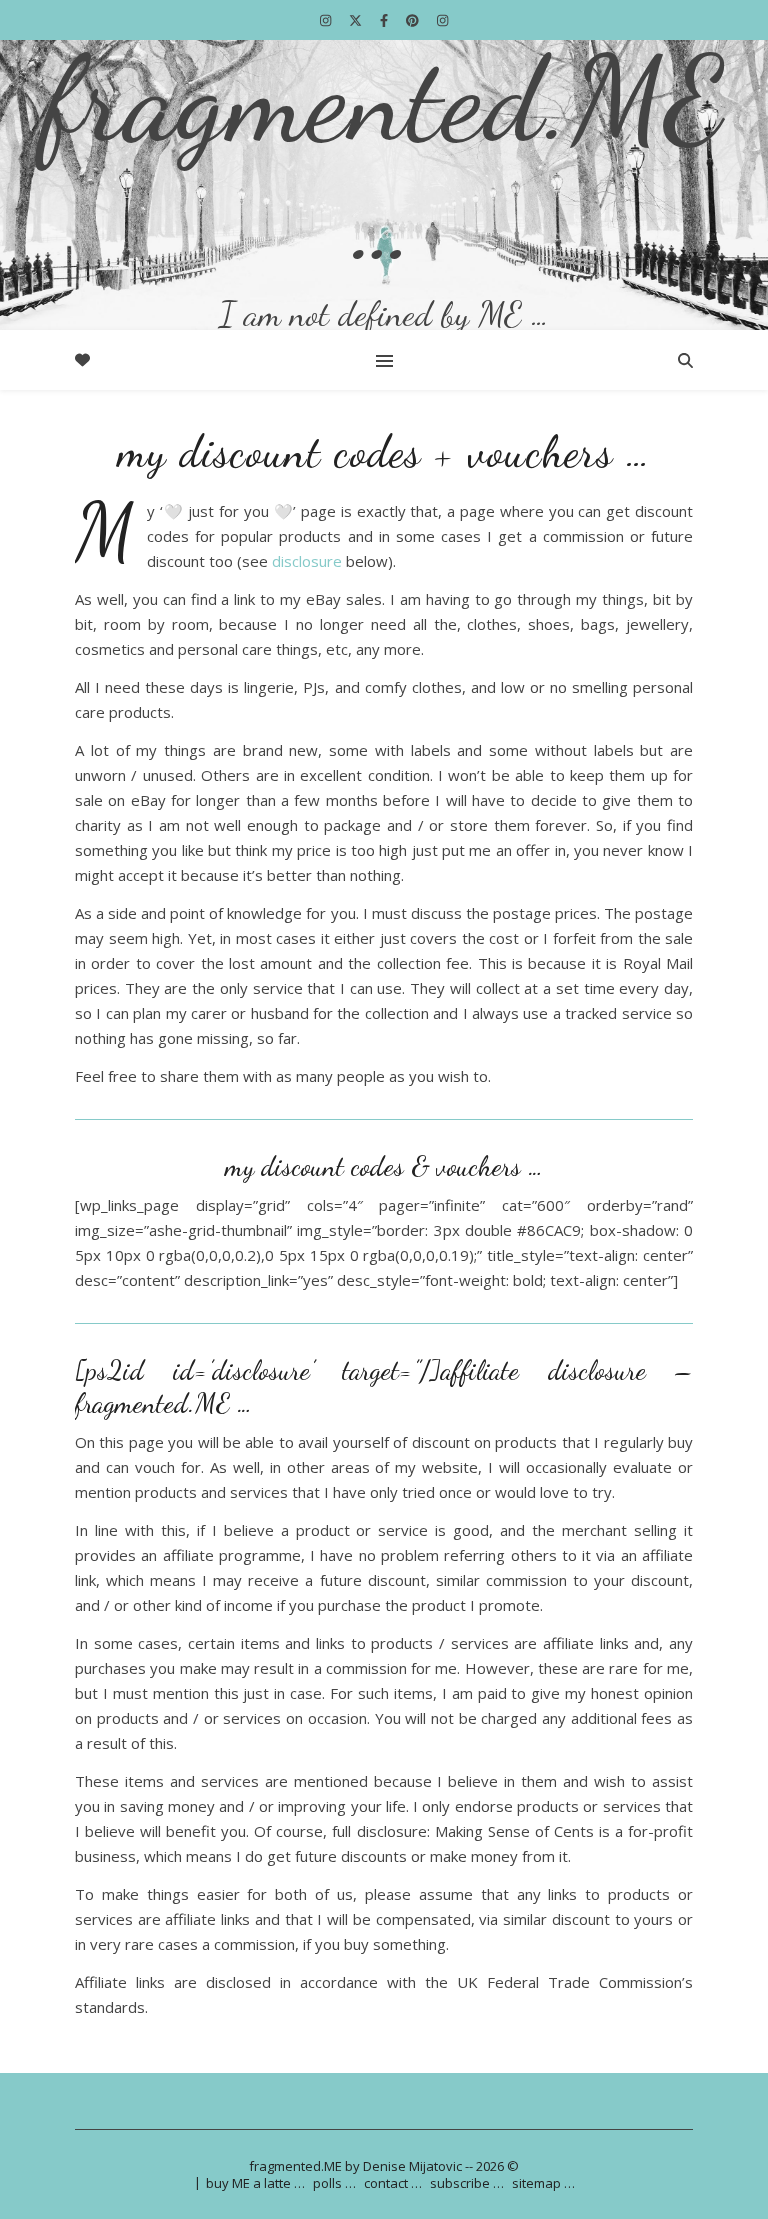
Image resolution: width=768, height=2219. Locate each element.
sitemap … (543, 2183)
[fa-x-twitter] (357, 20)
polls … (334, 2183)
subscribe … (467, 2183)
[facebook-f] (385, 20)
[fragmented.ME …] (384, 185)
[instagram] (327, 20)
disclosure (307, 561)
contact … (393, 2183)
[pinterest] (414, 20)
